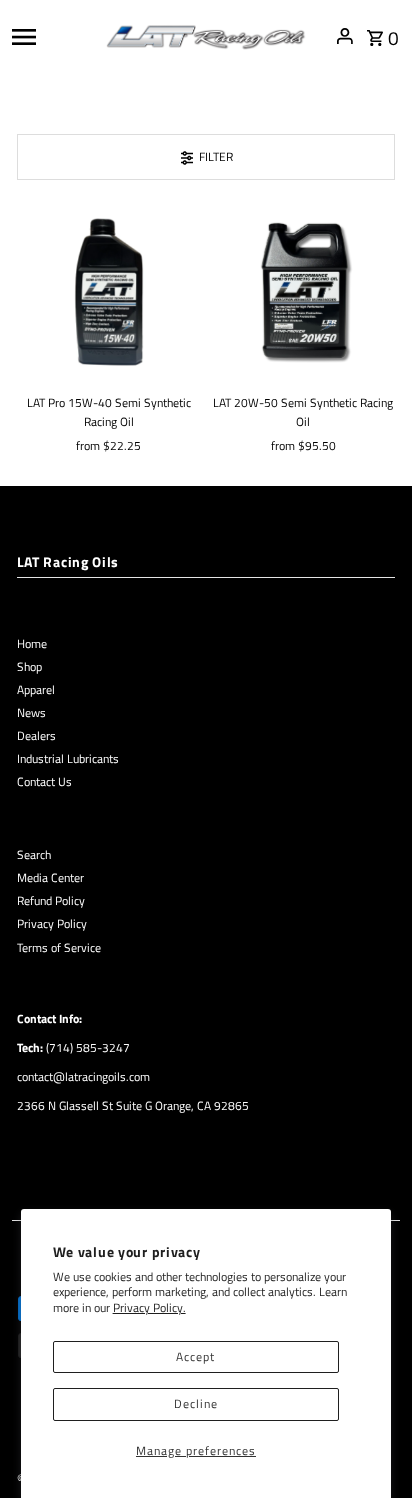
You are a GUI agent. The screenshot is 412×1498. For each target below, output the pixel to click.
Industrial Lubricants (68, 759)
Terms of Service (59, 948)
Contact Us (44, 782)
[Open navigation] (53, 36)
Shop (29, 667)
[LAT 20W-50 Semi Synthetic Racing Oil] (303, 292)
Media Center (50, 878)
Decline (196, 1404)
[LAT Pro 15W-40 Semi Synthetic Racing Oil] (109, 292)
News (31, 713)
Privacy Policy (52, 924)
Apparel (36, 690)
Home (32, 644)
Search (34, 855)
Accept (195, 1357)
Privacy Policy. (149, 1308)
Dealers (36, 736)
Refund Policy (51, 901)
